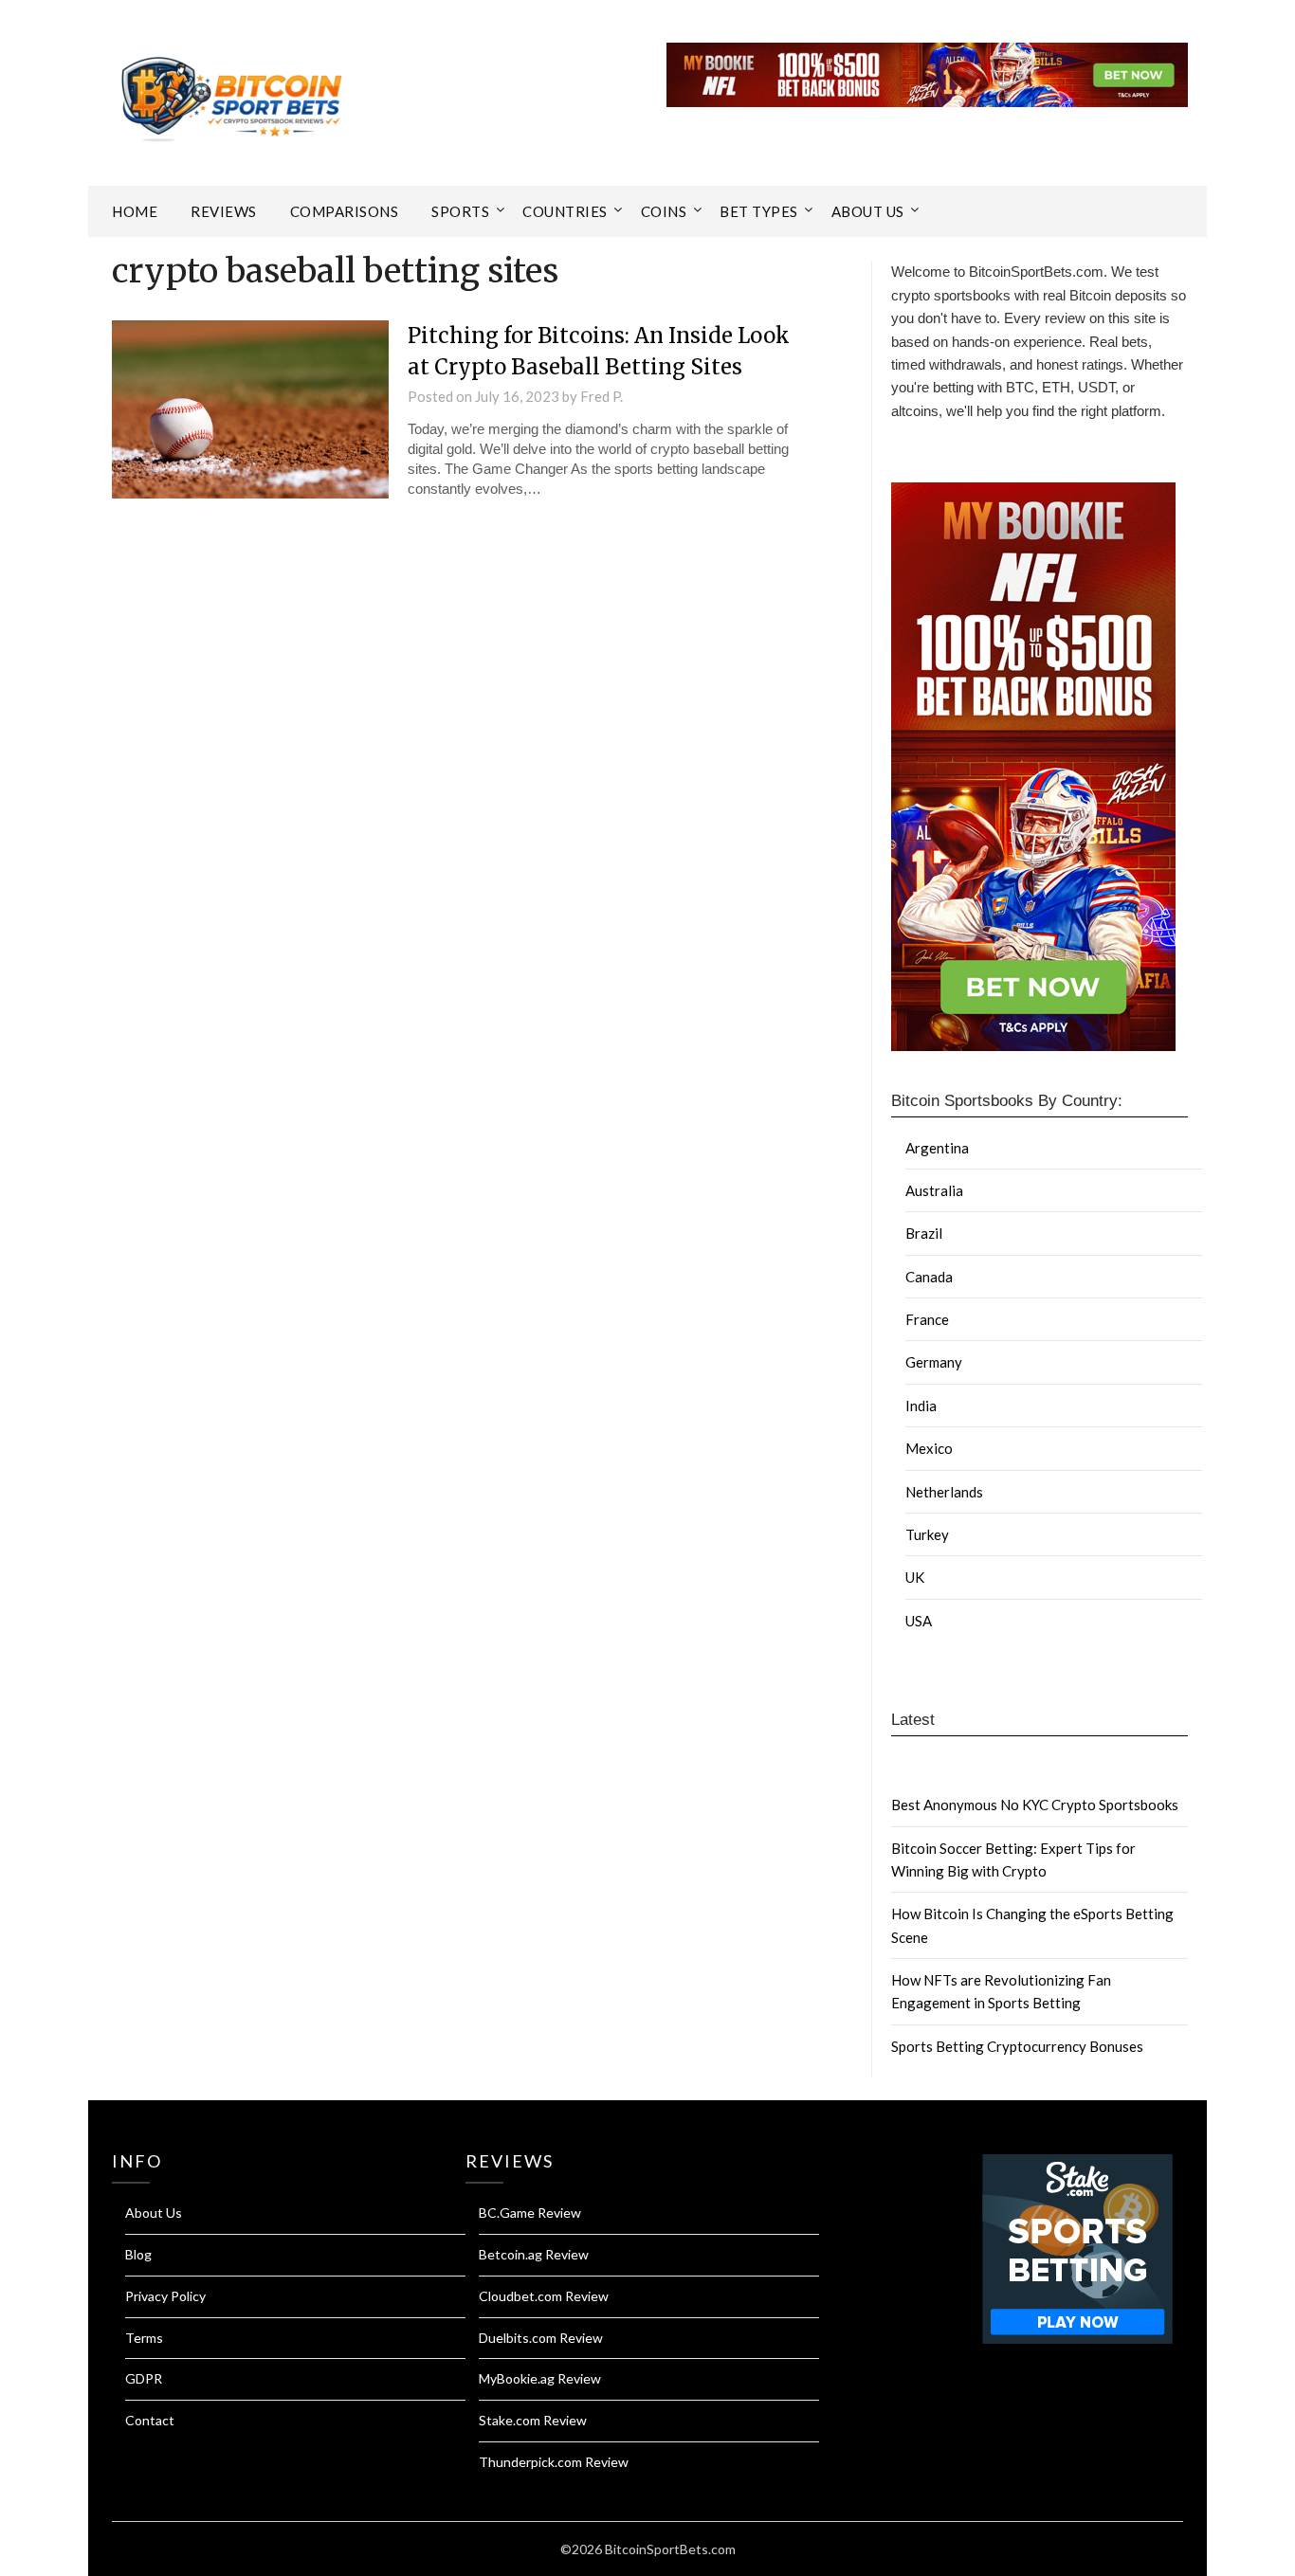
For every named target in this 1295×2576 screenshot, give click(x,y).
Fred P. (602, 396)
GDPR (144, 2378)
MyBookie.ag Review (540, 2378)
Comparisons (345, 211)
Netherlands (944, 1492)
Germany (934, 1362)
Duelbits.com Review (541, 2338)
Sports (460, 211)
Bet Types (759, 211)
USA (919, 1621)
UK (915, 1577)
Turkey (927, 1534)
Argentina (937, 1148)
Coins (664, 211)
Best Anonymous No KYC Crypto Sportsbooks (1035, 1805)
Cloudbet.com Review (544, 2296)
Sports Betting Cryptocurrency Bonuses (1017, 2046)
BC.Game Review (530, 2213)
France (927, 1319)
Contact (150, 2420)
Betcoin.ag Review (534, 2254)
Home (135, 211)
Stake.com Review (533, 2420)
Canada (929, 1277)
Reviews (224, 211)
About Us (868, 211)
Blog (138, 2254)
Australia (934, 1190)
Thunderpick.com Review (554, 2462)
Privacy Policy (165, 2296)
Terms (144, 2338)
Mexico (929, 1448)
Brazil (924, 1233)
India (921, 1406)
